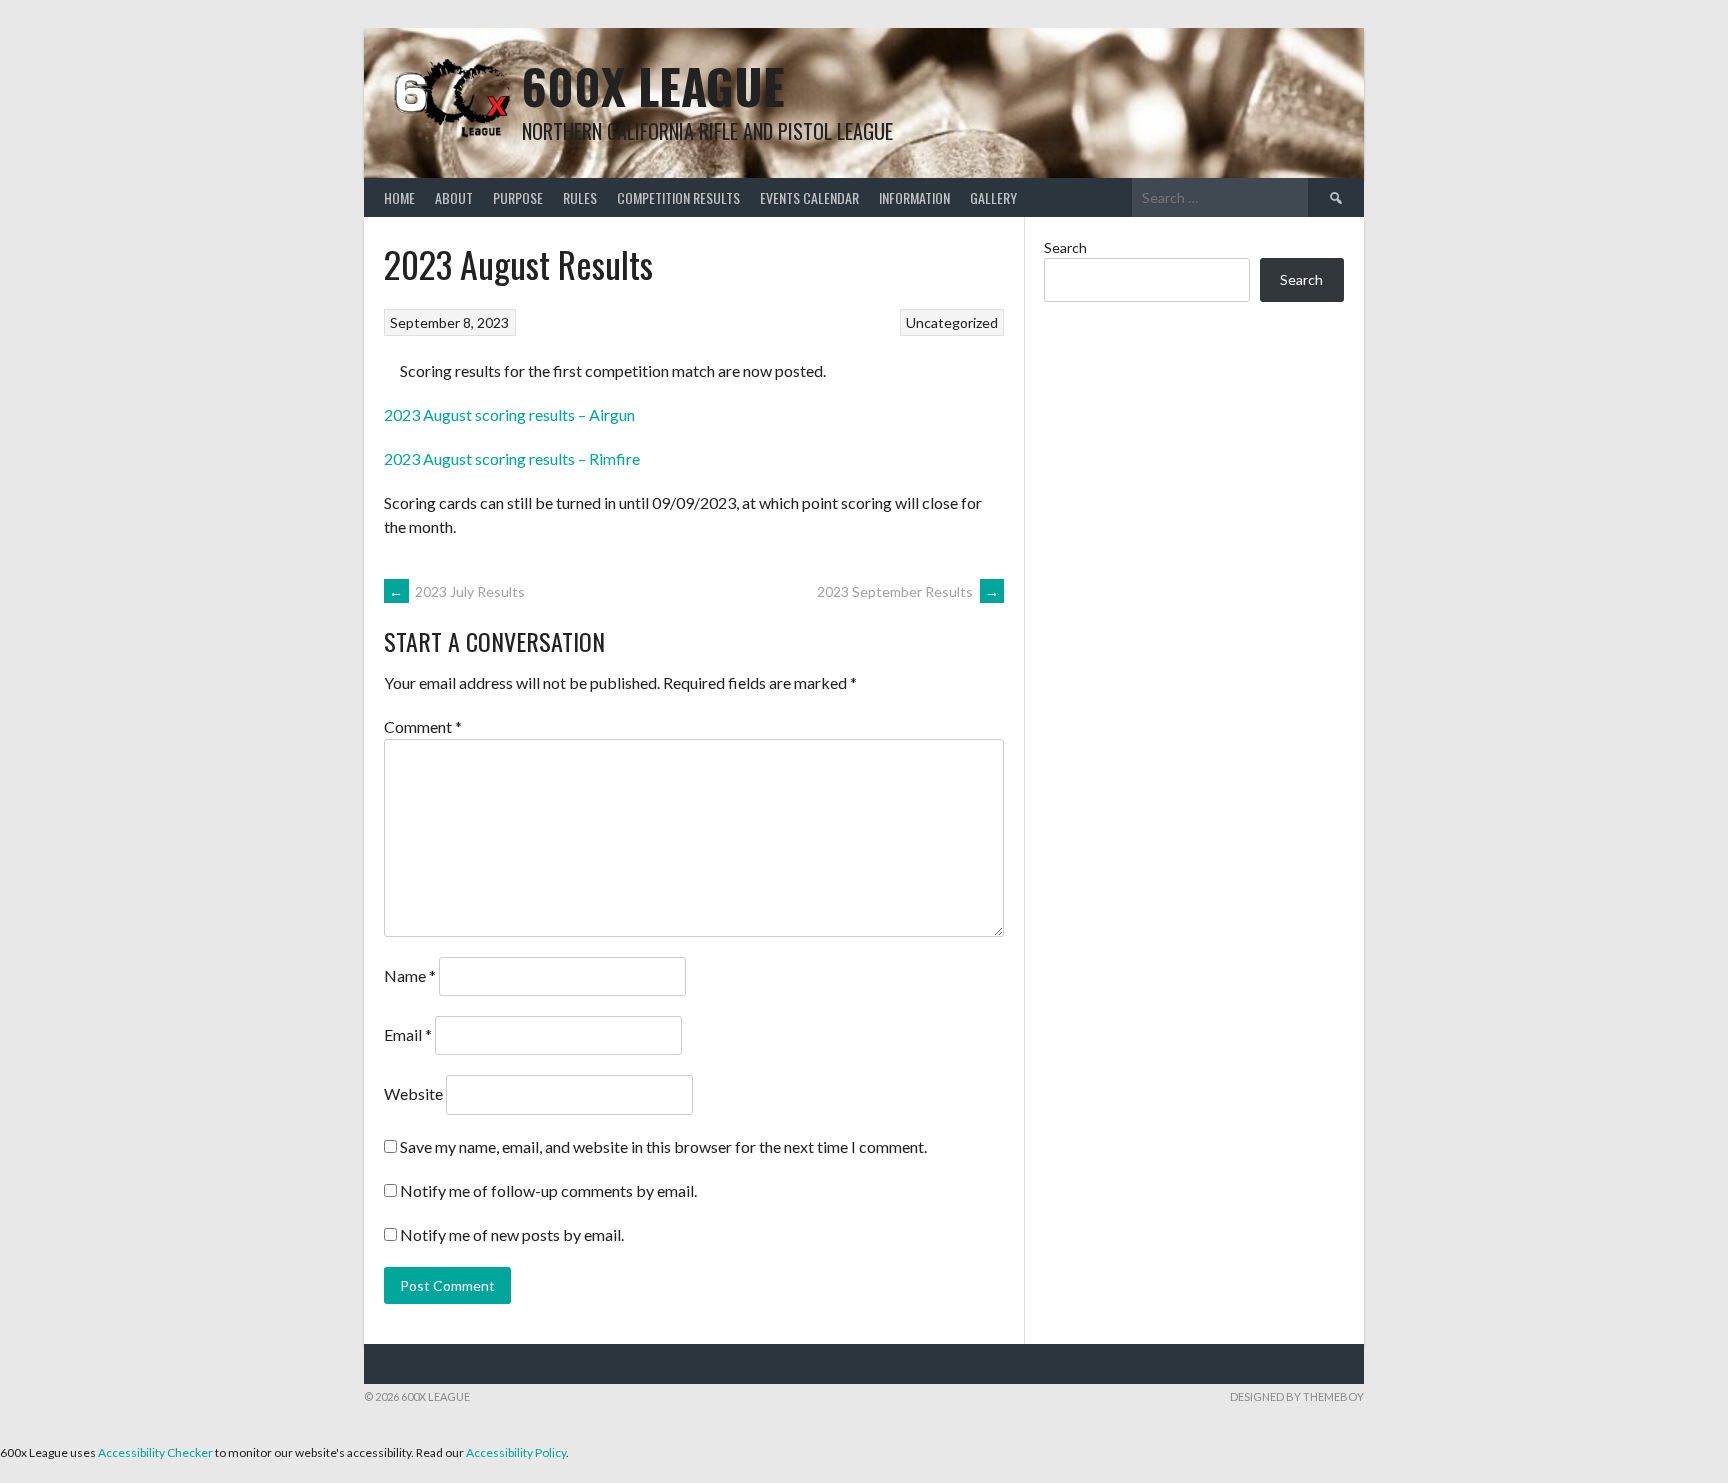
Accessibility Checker (155, 1452)
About (454, 197)
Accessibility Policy (516, 1452)
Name (410, 975)
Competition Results (678, 197)
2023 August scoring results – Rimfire (512, 458)
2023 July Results (457, 591)
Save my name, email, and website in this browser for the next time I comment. (663, 1146)
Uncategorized (952, 322)
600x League (653, 85)
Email (408, 1034)
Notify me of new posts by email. (512, 1234)
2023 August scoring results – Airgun (509, 414)
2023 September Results (908, 591)
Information (914, 197)
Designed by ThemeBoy (1297, 1396)
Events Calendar (809, 197)
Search (1065, 247)
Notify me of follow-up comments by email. (548, 1190)
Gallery (993, 197)
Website (413, 1093)
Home (399, 197)
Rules (580, 197)
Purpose (518, 197)
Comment (423, 726)
